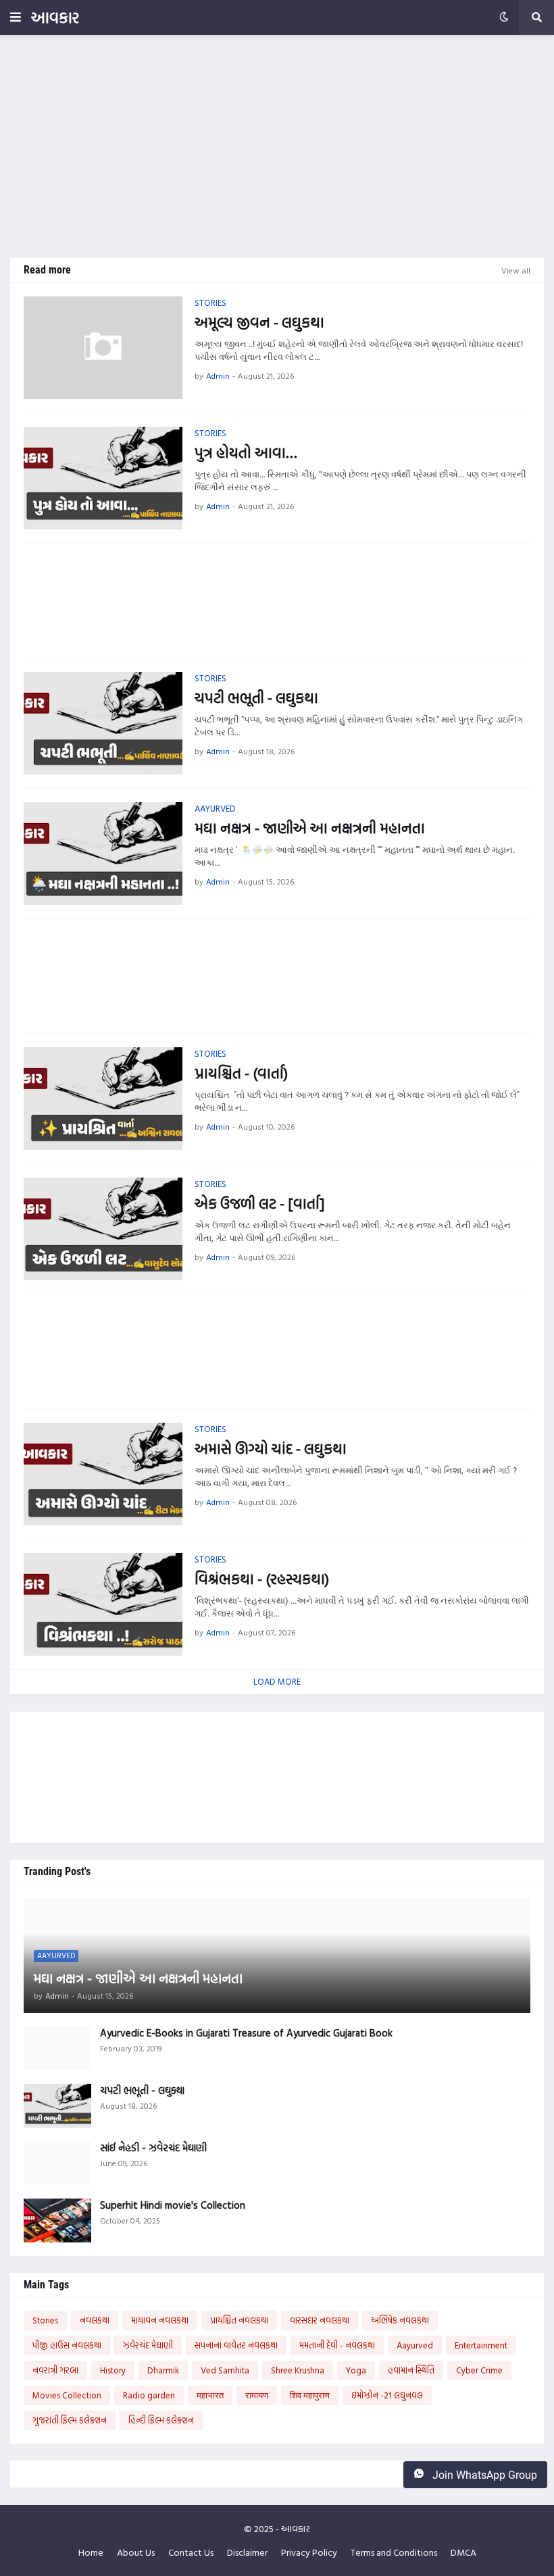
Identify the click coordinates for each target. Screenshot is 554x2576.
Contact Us (191, 2552)
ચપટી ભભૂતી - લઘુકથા (256, 698)
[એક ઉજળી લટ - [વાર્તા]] (103, 1229)
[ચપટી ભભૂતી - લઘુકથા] (103, 723)
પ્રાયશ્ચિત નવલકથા (239, 2320)
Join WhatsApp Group (483, 2475)
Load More (277, 1681)
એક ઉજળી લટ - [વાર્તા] (259, 1204)
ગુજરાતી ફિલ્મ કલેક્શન (70, 2420)
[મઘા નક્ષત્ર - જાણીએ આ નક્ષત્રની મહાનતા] (103, 853)
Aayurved (415, 2345)
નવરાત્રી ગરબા (55, 2370)
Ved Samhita (225, 2370)
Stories (45, 2320)
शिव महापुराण (310, 2395)
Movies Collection (67, 2395)
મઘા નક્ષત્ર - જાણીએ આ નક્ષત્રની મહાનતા (310, 828)
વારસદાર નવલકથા (320, 2320)
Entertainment (481, 2345)
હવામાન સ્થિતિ (411, 2370)
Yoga (356, 2370)
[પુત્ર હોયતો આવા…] (103, 478)
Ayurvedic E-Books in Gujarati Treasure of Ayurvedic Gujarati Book (246, 2033)
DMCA (463, 2552)
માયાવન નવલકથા (160, 2320)
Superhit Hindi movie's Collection (173, 2205)
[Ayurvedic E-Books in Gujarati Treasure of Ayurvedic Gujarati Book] (57, 2048)
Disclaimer (247, 2552)
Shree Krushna (298, 2370)
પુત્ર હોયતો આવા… (246, 453)
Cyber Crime (479, 2370)
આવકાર (55, 17)
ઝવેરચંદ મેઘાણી (148, 2345)
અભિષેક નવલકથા (400, 2320)
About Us (136, 2552)
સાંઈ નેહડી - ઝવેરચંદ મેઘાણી (153, 2148)
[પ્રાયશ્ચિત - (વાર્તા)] (103, 1099)
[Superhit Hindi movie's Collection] (57, 2220)
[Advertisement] (277, 147)
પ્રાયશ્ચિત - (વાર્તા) (241, 1073)
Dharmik (163, 2370)
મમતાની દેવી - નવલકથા (337, 2345)
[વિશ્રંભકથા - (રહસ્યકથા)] (103, 1604)
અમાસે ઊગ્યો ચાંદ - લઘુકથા (271, 1449)
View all (516, 270)
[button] (16, 18)
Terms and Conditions (394, 2552)
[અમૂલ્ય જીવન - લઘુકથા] (103, 348)
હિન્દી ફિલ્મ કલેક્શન (161, 2420)
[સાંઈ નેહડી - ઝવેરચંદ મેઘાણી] (57, 2163)
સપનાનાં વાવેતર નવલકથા (236, 2345)
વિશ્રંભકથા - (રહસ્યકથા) (262, 1579)
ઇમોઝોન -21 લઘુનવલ (387, 2395)
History (113, 2370)
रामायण (257, 2395)
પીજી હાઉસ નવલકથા (67, 2345)
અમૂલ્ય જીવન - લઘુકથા (259, 322)
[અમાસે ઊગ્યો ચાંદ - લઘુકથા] (103, 1474)
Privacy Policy (309, 2552)
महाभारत (210, 2395)
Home (91, 2552)
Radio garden (149, 2395)
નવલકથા (95, 2320)
